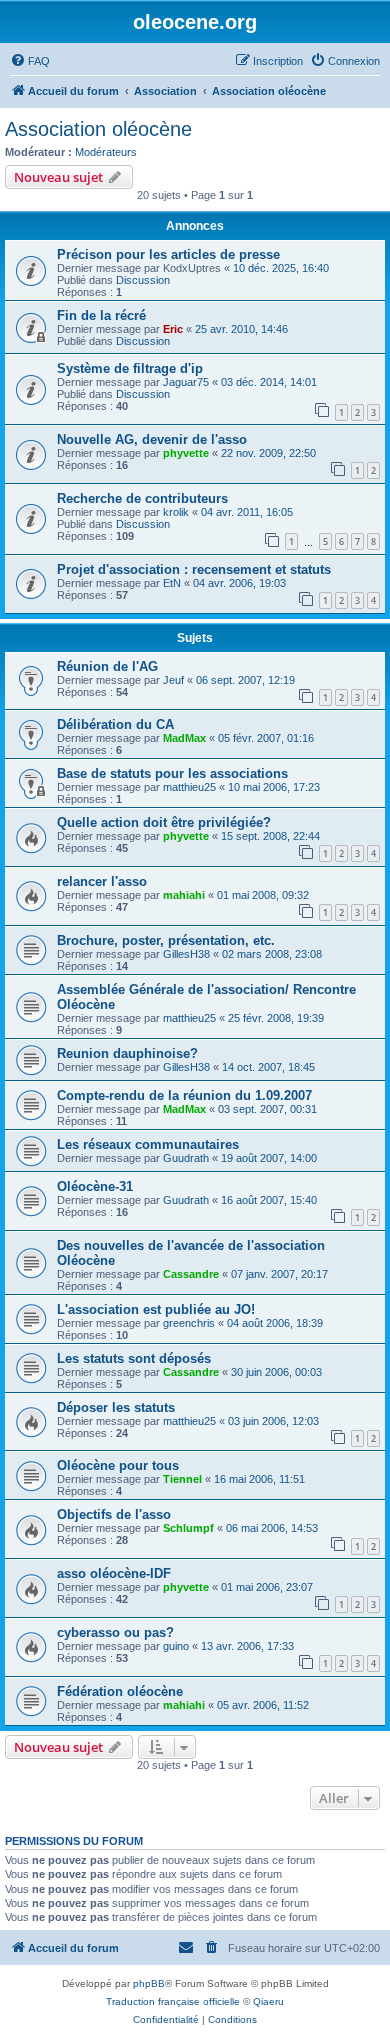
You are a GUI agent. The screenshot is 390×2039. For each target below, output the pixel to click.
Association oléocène (98, 129)
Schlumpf (188, 1528)
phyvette (186, 453)
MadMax (184, 738)
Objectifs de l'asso (114, 1514)
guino (176, 1646)
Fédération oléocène (120, 1691)
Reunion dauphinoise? (127, 1053)
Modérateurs (106, 152)
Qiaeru (268, 2001)
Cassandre (191, 1274)
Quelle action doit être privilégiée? (164, 822)
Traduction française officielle (173, 2001)
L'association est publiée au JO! (156, 1309)
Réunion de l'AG (107, 666)
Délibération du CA (115, 724)
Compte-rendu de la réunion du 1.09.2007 (184, 1095)
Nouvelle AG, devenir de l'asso (152, 439)
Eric (173, 329)
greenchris (189, 1323)
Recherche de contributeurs (142, 498)
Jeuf (173, 680)
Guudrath (186, 1158)
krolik (176, 512)
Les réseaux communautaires (148, 1144)
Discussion (143, 280)
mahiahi (184, 895)
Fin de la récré (101, 315)
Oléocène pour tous (118, 1465)
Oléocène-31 (95, 1186)
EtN (172, 583)
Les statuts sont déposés (134, 1358)
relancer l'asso (102, 881)
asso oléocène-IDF (114, 1573)
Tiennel (182, 1479)
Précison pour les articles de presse (168, 254)
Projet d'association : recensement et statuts (194, 569)
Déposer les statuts (116, 1407)
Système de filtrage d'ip (130, 368)
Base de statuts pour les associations (172, 773)
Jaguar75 (186, 382)
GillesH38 (186, 954)
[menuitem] (30, 61)
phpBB (149, 1983)
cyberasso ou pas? (115, 1632)
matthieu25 (189, 787)
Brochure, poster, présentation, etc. (166, 940)
